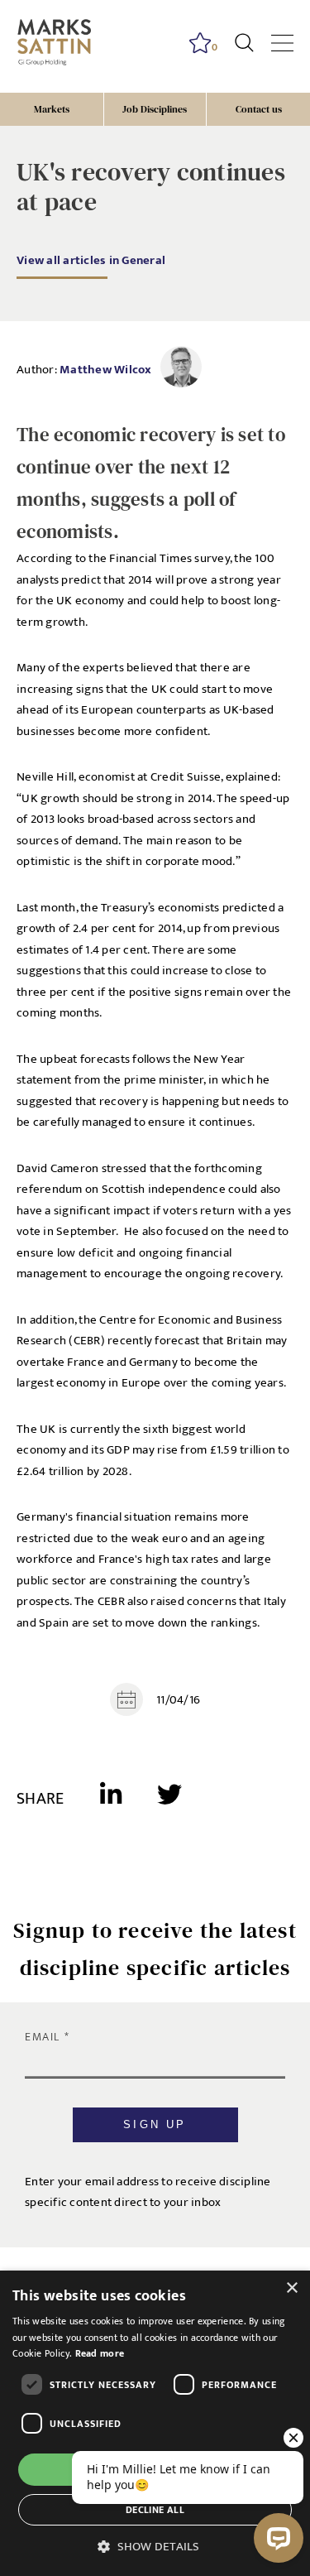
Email (45, 2037)
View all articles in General (91, 260)
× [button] (291, 2288)
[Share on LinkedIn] (129, 1800)
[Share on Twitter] (169, 1800)
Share (40, 1799)
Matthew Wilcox (106, 370)
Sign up (155, 2124)
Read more (100, 2353)
